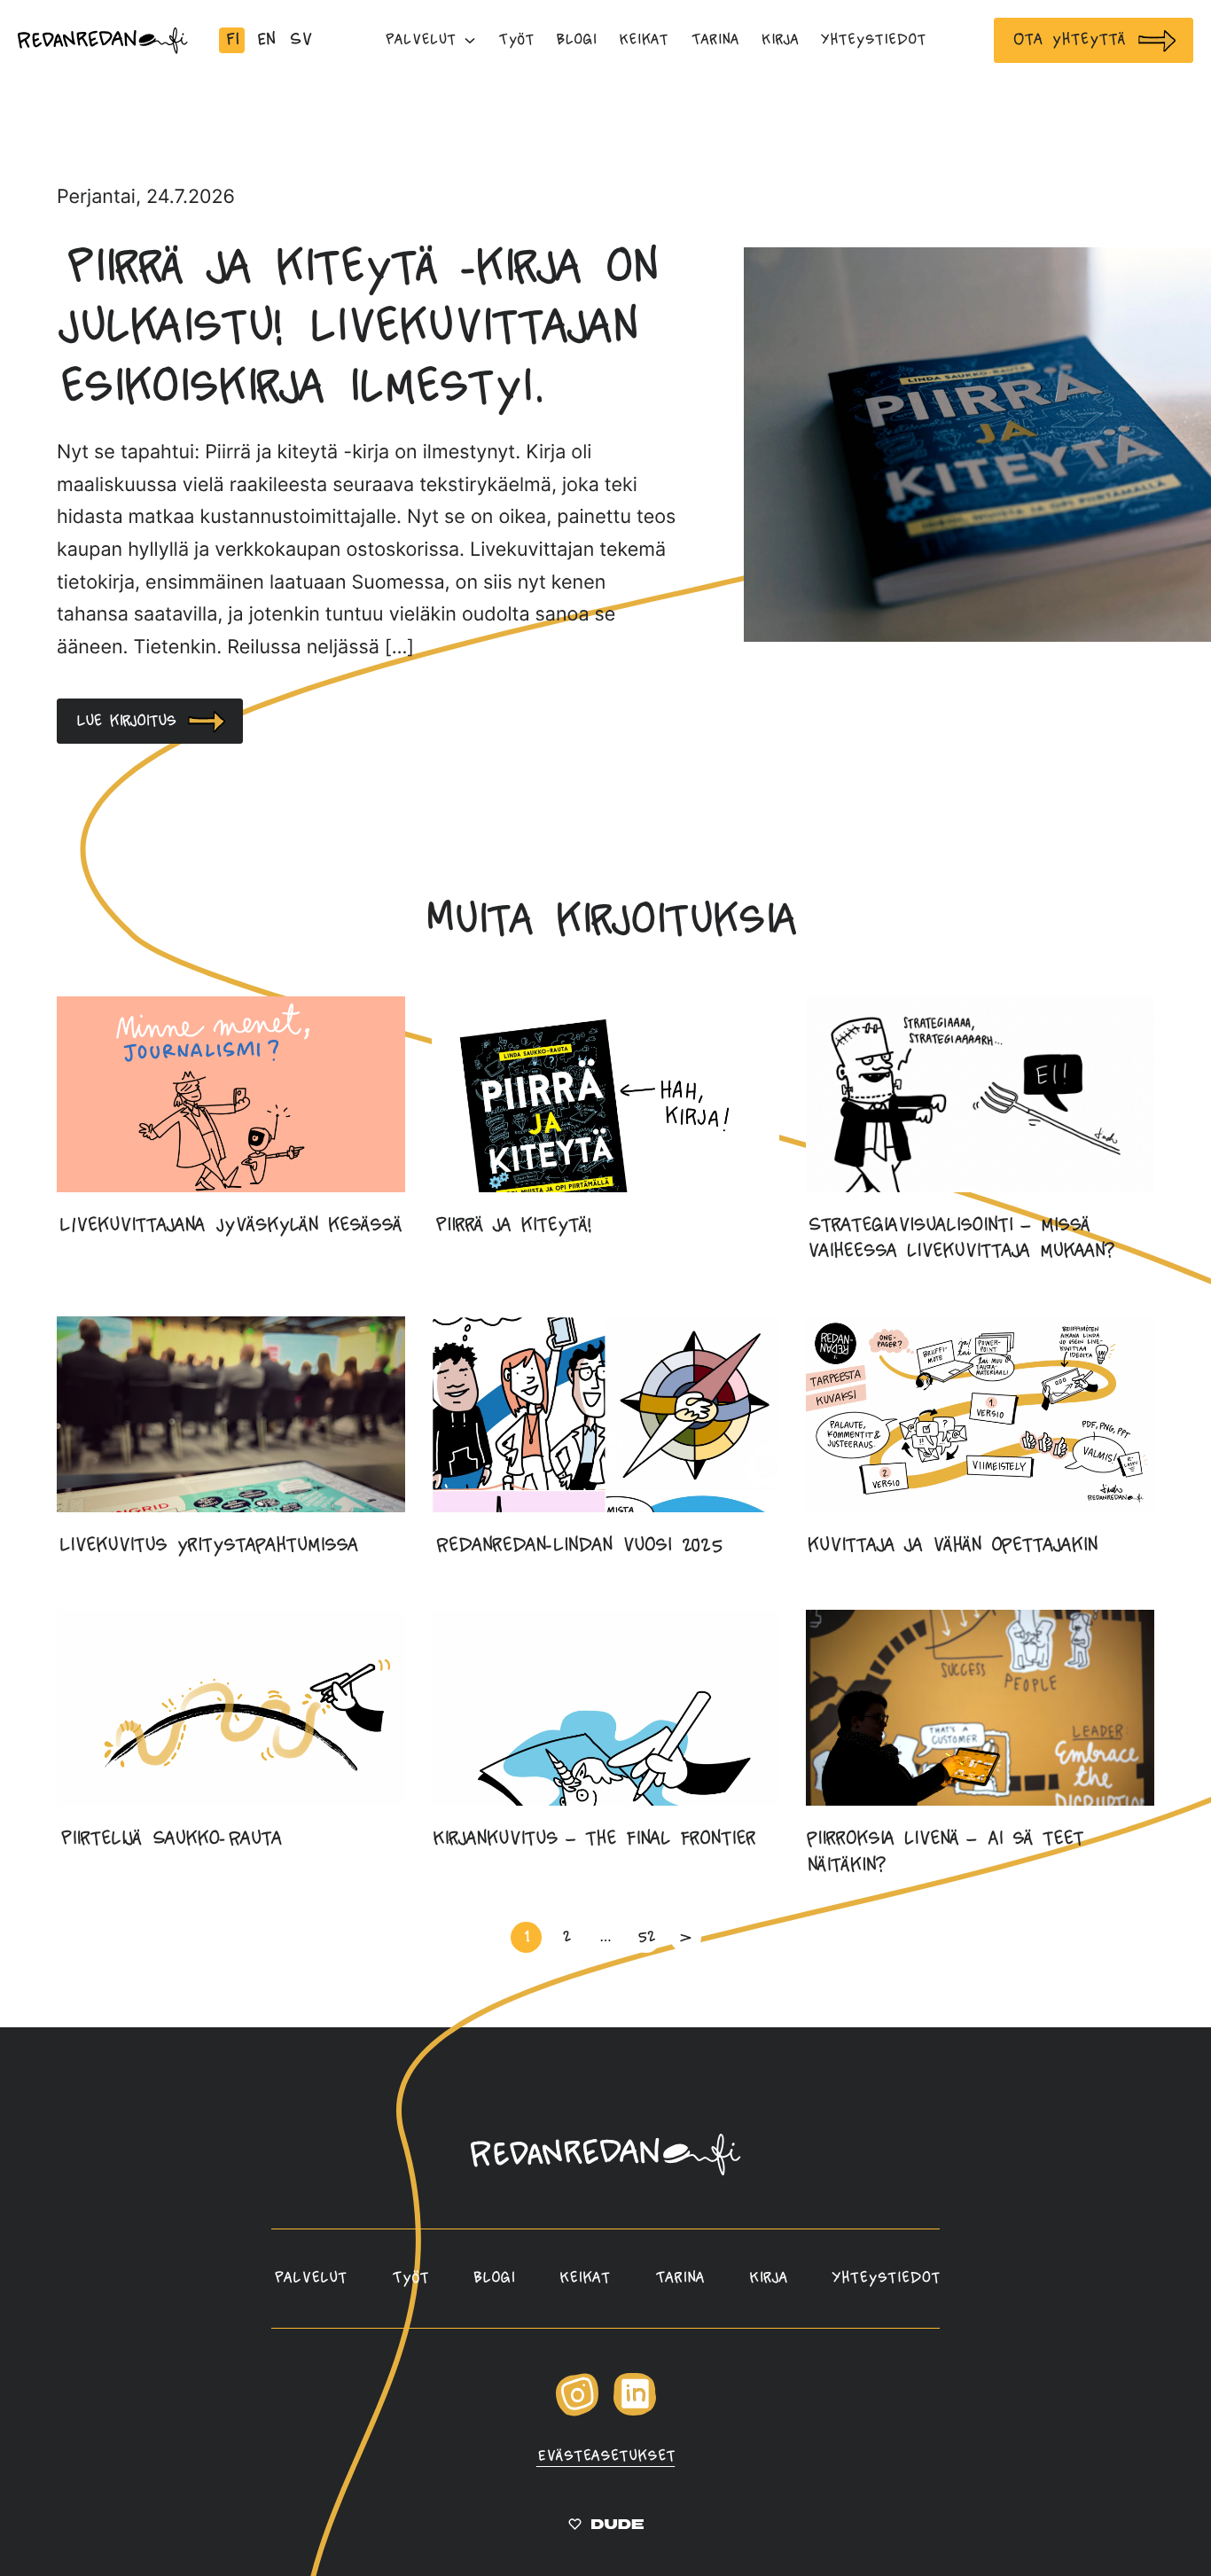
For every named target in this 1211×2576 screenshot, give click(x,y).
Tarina (679, 2278)
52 (646, 1936)
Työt (410, 2278)
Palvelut (309, 2278)
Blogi (493, 2278)
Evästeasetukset (605, 2456)
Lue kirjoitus (125, 721)
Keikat (584, 2278)
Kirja (768, 2278)
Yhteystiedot (886, 2278)
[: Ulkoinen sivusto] (606, 2527)
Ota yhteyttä (1068, 39)
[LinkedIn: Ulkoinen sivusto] (635, 2411)
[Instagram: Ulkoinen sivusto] (577, 2412)
